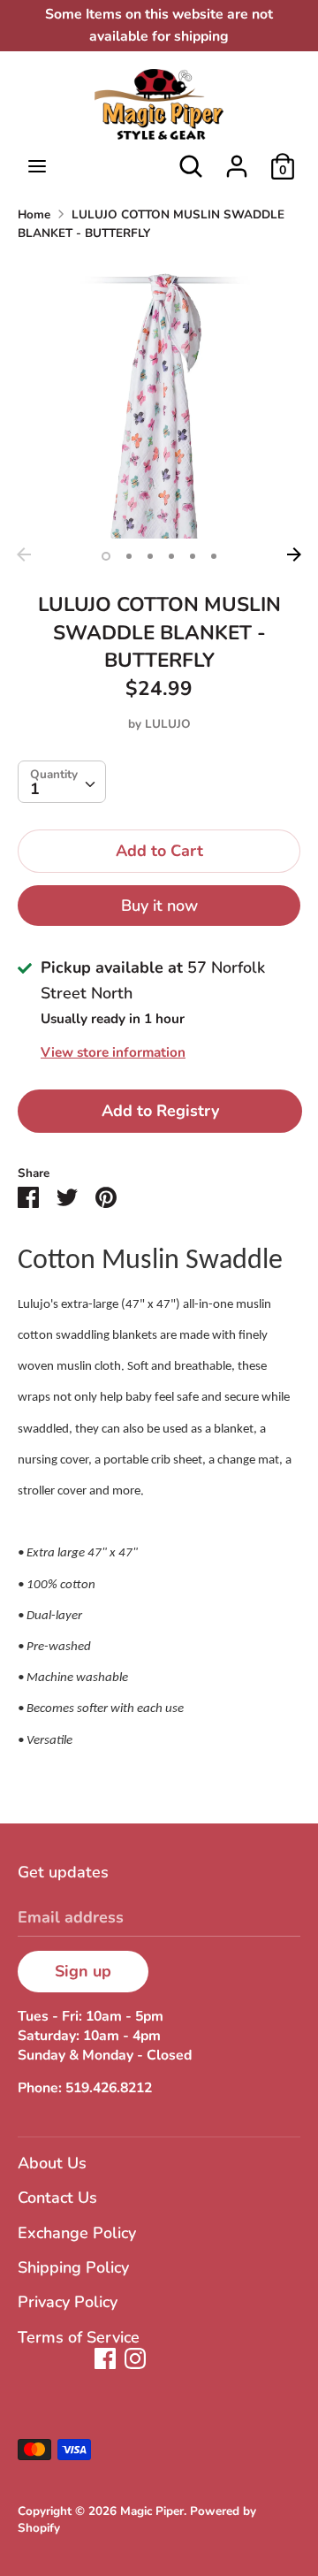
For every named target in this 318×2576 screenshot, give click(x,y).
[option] (159, 397)
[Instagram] (135, 2358)
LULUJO (168, 724)
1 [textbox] (35, 789)
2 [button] (129, 556)
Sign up (83, 1971)
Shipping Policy (73, 2267)
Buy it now (159, 906)
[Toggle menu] (37, 167)
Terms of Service (79, 2337)
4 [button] (171, 556)
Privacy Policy (68, 2302)
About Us (52, 2163)
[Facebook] (105, 2358)
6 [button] (214, 556)
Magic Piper (152, 2511)
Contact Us (57, 2198)
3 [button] (150, 556)
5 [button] (193, 556)
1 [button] (106, 556)
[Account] (237, 161)
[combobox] (62, 782)
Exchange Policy (77, 2233)
